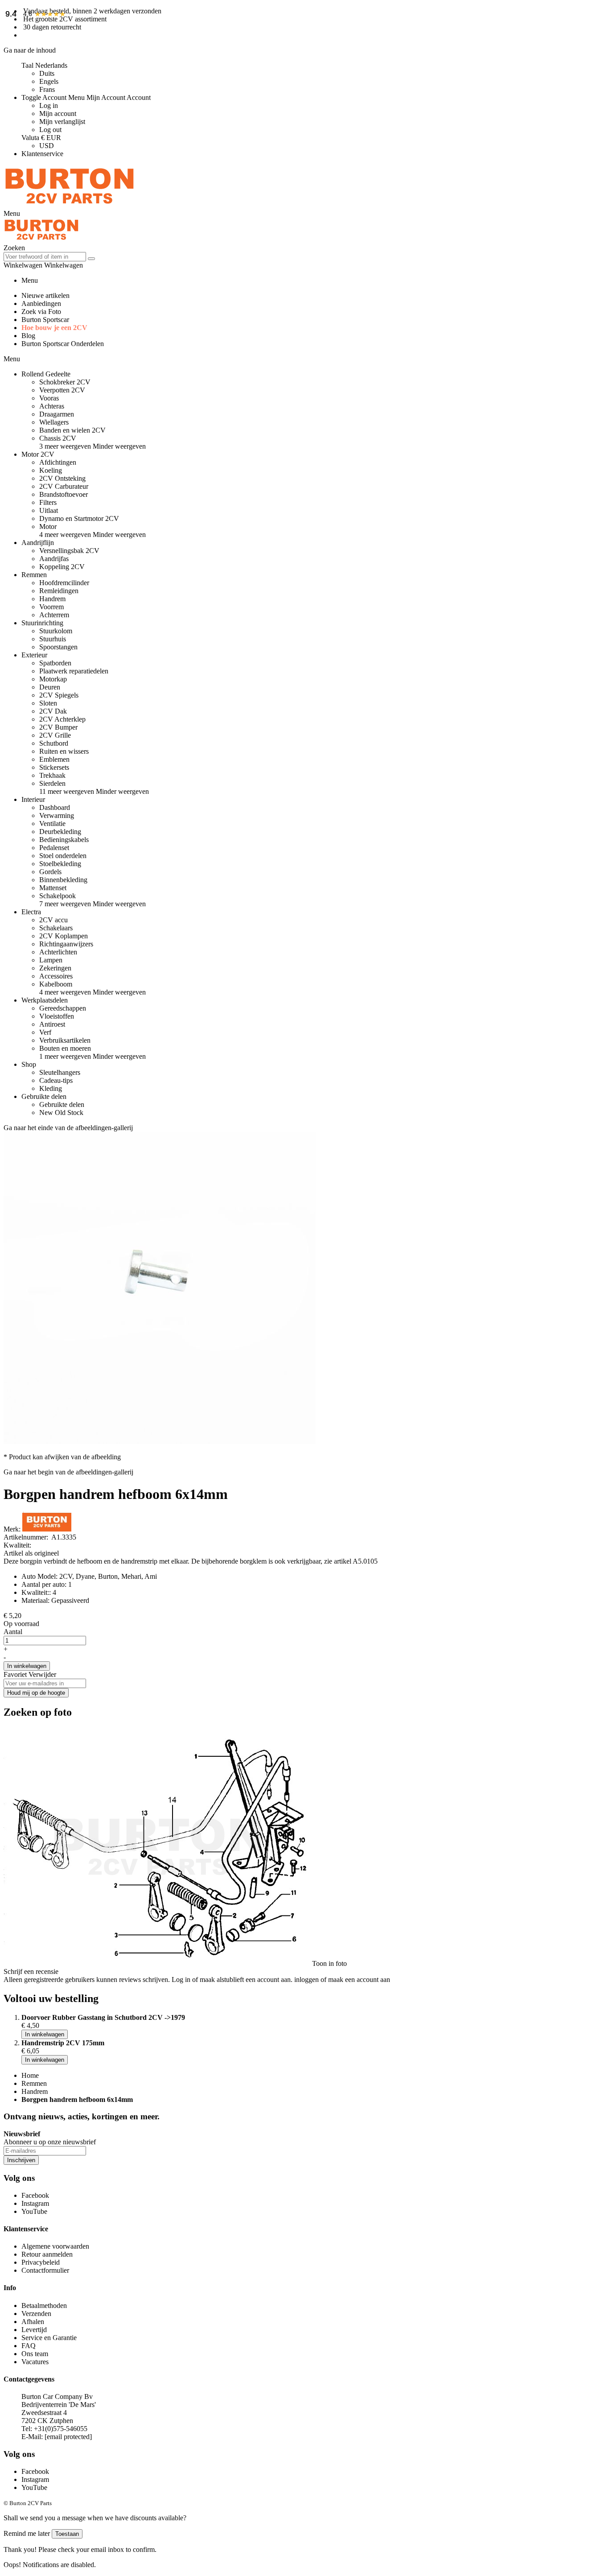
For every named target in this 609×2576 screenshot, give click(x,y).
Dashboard (55, 807)
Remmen (34, 2083)
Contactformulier (45, 2270)
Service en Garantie (49, 2338)
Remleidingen (59, 591)
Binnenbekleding (63, 880)
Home (30, 2075)
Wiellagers (54, 422)
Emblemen (54, 759)
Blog (28, 336)
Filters (48, 502)
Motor (48, 526)
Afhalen (33, 2322)
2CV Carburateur (64, 486)
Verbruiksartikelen (65, 1040)
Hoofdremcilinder (64, 583)
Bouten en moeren (65, 1048)
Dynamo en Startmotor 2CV (79, 518)
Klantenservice (42, 154)
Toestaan (67, 2534)
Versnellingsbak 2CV (69, 551)
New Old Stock (61, 1113)
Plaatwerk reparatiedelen (74, 671)
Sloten (48, 703)
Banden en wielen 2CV (72, 430)
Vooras (49, 398)
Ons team (35, 2354)
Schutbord (54, 743)
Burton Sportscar (45, 320)
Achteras (52, 406)
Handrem (52, 599)
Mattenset (53, 888)
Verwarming (57, 815)
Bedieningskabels (64, 840)
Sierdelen (52, 783)
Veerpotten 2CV (62, 390)
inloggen (307, 1979)
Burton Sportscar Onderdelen (63, 344)
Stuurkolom (56, 631)
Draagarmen (57, 414)
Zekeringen (55, 968)
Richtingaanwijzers (66, 944)
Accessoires (56, 976)
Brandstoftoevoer (64, 494)
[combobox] (45, 257)
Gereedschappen (63, 1008)
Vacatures (35, 2362)
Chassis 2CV (58, 438)
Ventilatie (52, 824)
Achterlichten (58, 952)
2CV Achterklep (62, 719)
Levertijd (34, 2330)
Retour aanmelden (47, 2254)
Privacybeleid (41, 2262)
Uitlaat (49, 510)
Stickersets (54, 767)
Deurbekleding (60, 832)
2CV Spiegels (59, 695)
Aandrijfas (54, 559)
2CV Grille (55, 735)
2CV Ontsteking (62, 478)
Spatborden (55, 663)
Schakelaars (56, 928)
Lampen (51, 960)
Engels (49, 81)
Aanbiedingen (41, 303)
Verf (45, 1032)
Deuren (50, 687)
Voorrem (51, 607)
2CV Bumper (58, 727)
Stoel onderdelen (63, 856)
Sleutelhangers (60, 1072)
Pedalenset (54, 848)
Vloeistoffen (57, 1016)
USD (47, 146)
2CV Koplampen (64, 936)
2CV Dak (53, 711)
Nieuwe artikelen (45, 295)
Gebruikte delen (62, 1104)
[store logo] (70, 205)
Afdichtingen (58, 462)
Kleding (51, 1088)
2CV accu (53, 920)
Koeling (51, 470)
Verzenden (36, 2314)
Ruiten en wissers (64, 751)
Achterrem (54, 615)
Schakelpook (58, 896)
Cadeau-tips (56, 1080)
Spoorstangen (58, 647)
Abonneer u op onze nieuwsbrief (50, 2142)
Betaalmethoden (44, 2306)
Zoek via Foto (41, 312)
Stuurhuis (53, 639)
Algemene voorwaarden (55, 2246)
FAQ (29, 2346)
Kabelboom (56, 984)
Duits (47, 73)
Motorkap (53, 679)
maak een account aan (359, 1979)
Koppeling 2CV (62, 567)
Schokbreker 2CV (65, 382)
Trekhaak (52, 775)
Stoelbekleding (60, 864)
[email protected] (68, 2437)
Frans (47, 89)
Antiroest (52, 1024)
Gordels (50, 872)
